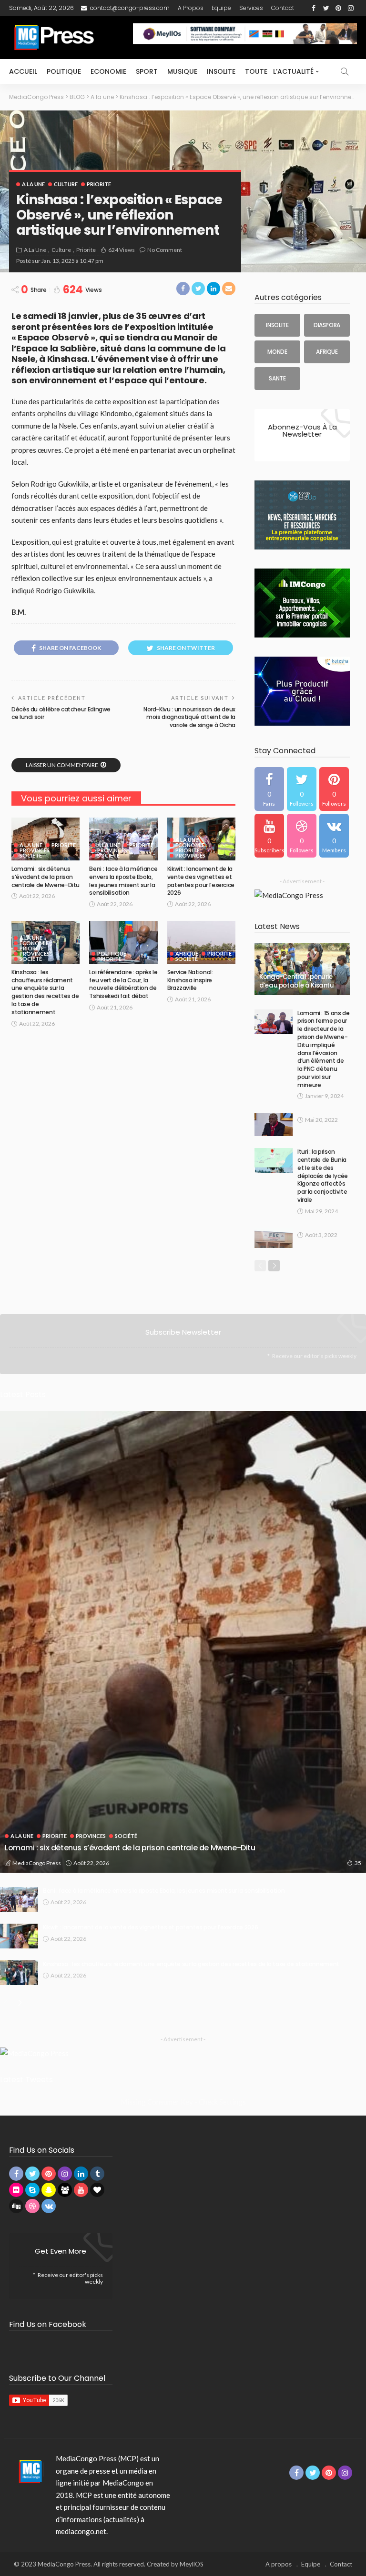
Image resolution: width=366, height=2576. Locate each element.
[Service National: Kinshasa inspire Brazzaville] (201, 942)
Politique (64, 71)
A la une (33, 184)
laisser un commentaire (62, 765)
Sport (147, 71)
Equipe (221, 8)
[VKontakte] (334, 836)
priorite (99, 184)
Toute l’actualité (279, 71)
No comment (165, 250)
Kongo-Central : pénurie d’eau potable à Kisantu (297, 981)
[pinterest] (334, 789)
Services (251, 8)
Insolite (221, 71)
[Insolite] (277, 325)
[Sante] (277, 379)
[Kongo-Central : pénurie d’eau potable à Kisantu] (302, 969)
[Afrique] (327, 352)
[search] (345, 71)
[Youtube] (269, 836)
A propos (191, 8)
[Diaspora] (327, 325)
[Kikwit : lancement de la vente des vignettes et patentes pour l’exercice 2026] (19, 1936)
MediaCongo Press (37, 1863)
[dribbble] (302, 836)
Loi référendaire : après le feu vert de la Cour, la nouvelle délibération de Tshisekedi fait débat (123, 984)
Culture (66, 184)
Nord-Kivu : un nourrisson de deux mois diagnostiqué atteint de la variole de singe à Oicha (189, 717)
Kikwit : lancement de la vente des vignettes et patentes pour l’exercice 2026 (201, 881)
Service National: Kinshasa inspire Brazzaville (190, 980)
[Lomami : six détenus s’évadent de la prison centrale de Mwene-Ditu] (46, 839)
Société (31, 855)
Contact (283, 8)
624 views (122, 250)
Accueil (23, 71)
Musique (182, 71)
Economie (108, 71)
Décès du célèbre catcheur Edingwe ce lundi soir (61, 713)
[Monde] (277, 352)
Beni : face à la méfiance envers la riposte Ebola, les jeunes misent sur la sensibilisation (123, 881)
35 (358, 1863)
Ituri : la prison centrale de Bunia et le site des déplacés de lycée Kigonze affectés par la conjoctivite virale (323, 1176)
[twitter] (302, 789)
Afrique (187, 954)
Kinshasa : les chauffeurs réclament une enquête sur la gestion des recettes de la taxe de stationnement (45, 992)
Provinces (35, 850)
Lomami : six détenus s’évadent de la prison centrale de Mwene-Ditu (46, 877)
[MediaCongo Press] (29, 2471)
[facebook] (269, 789)
